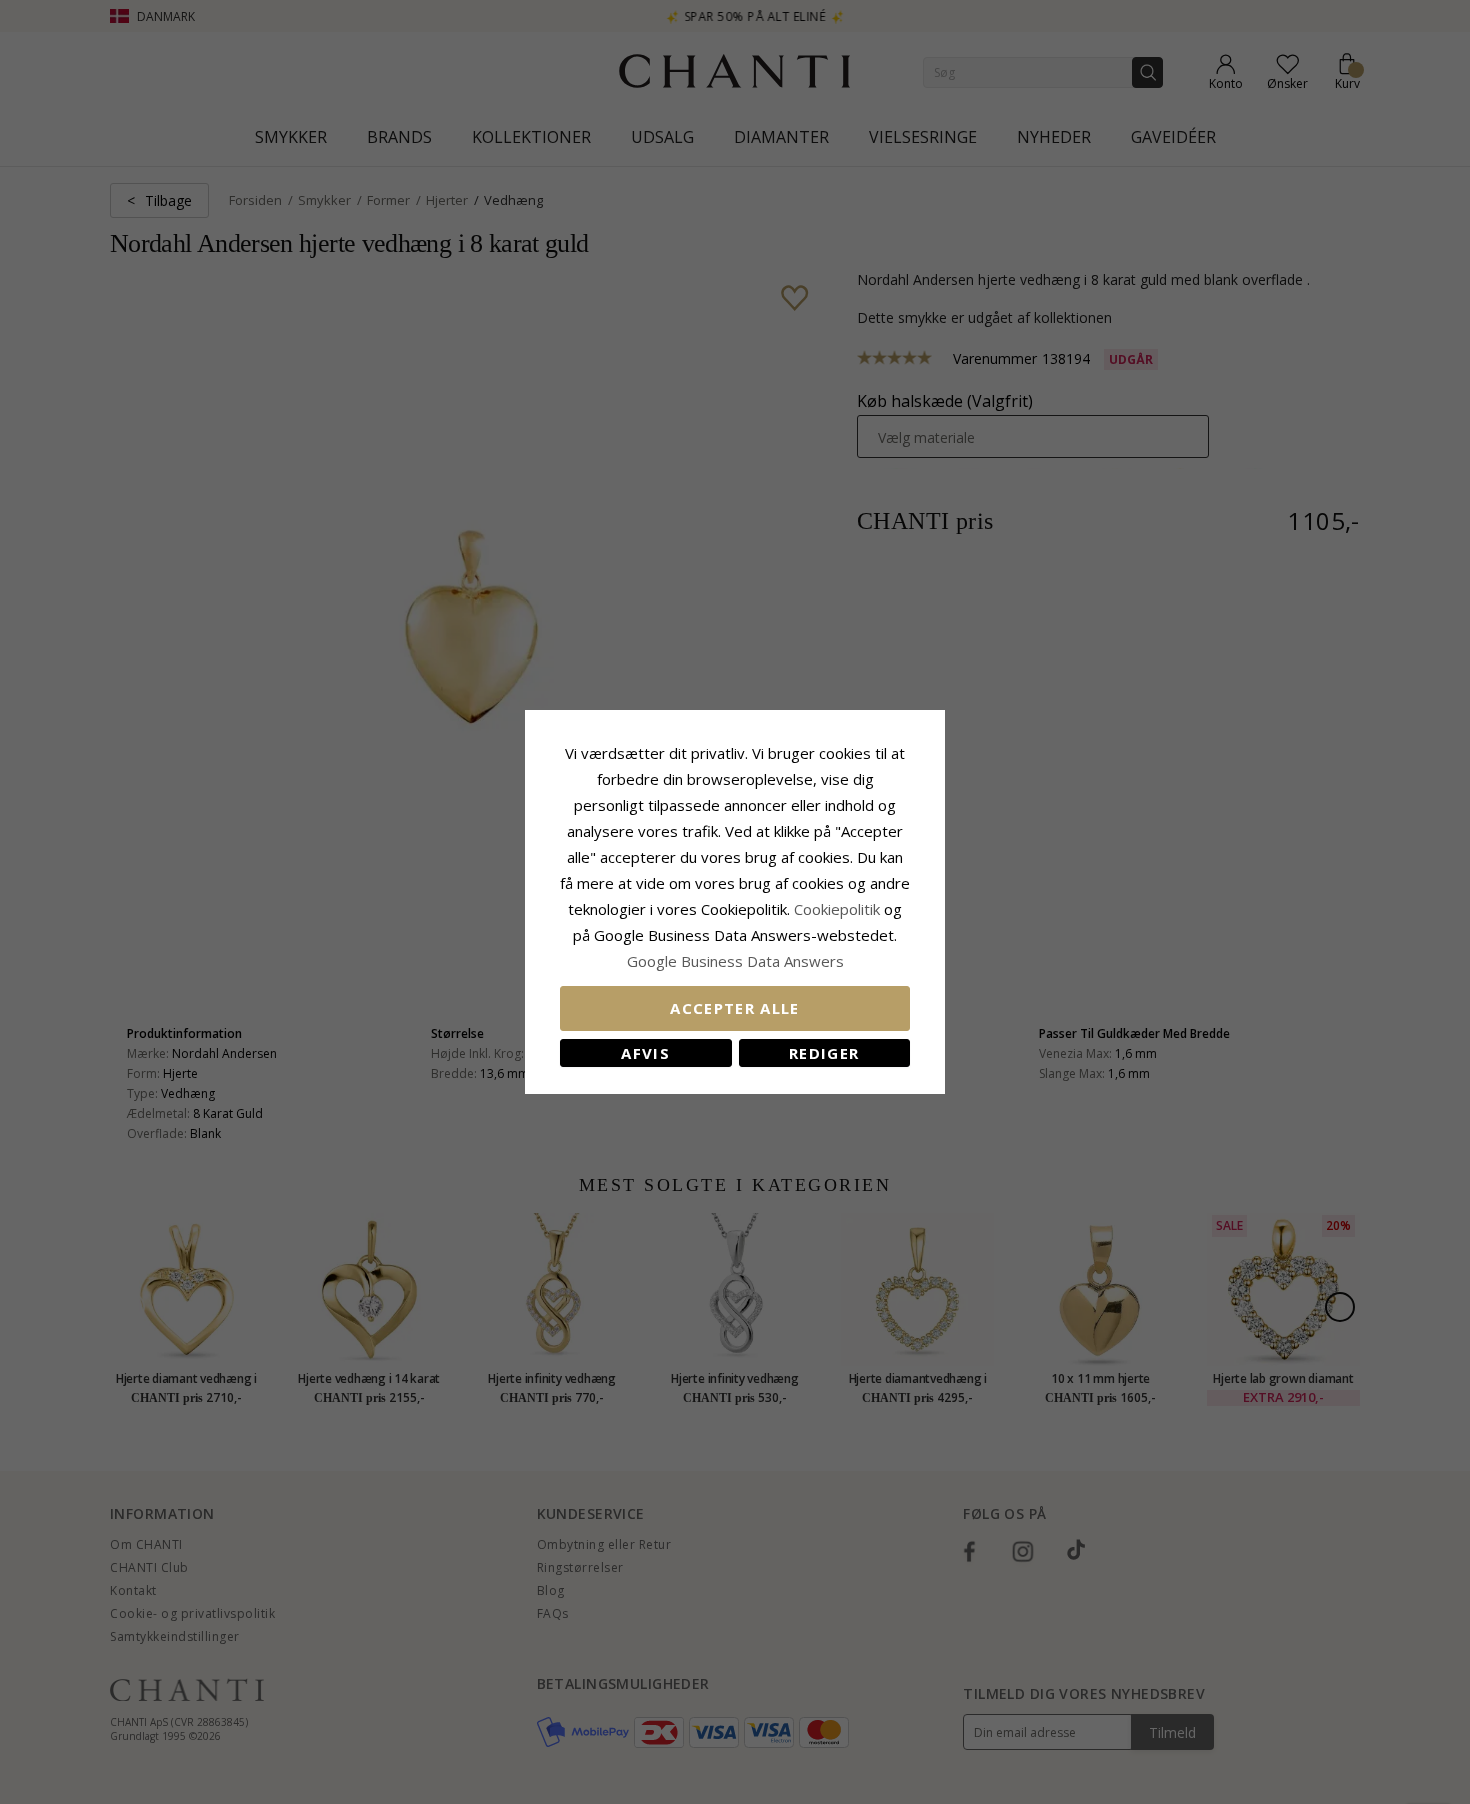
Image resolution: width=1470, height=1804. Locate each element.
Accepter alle (735, 1008)
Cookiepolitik (837, 909)
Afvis (645, 1053)
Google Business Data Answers (735, 961)
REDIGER (824, 1053)
